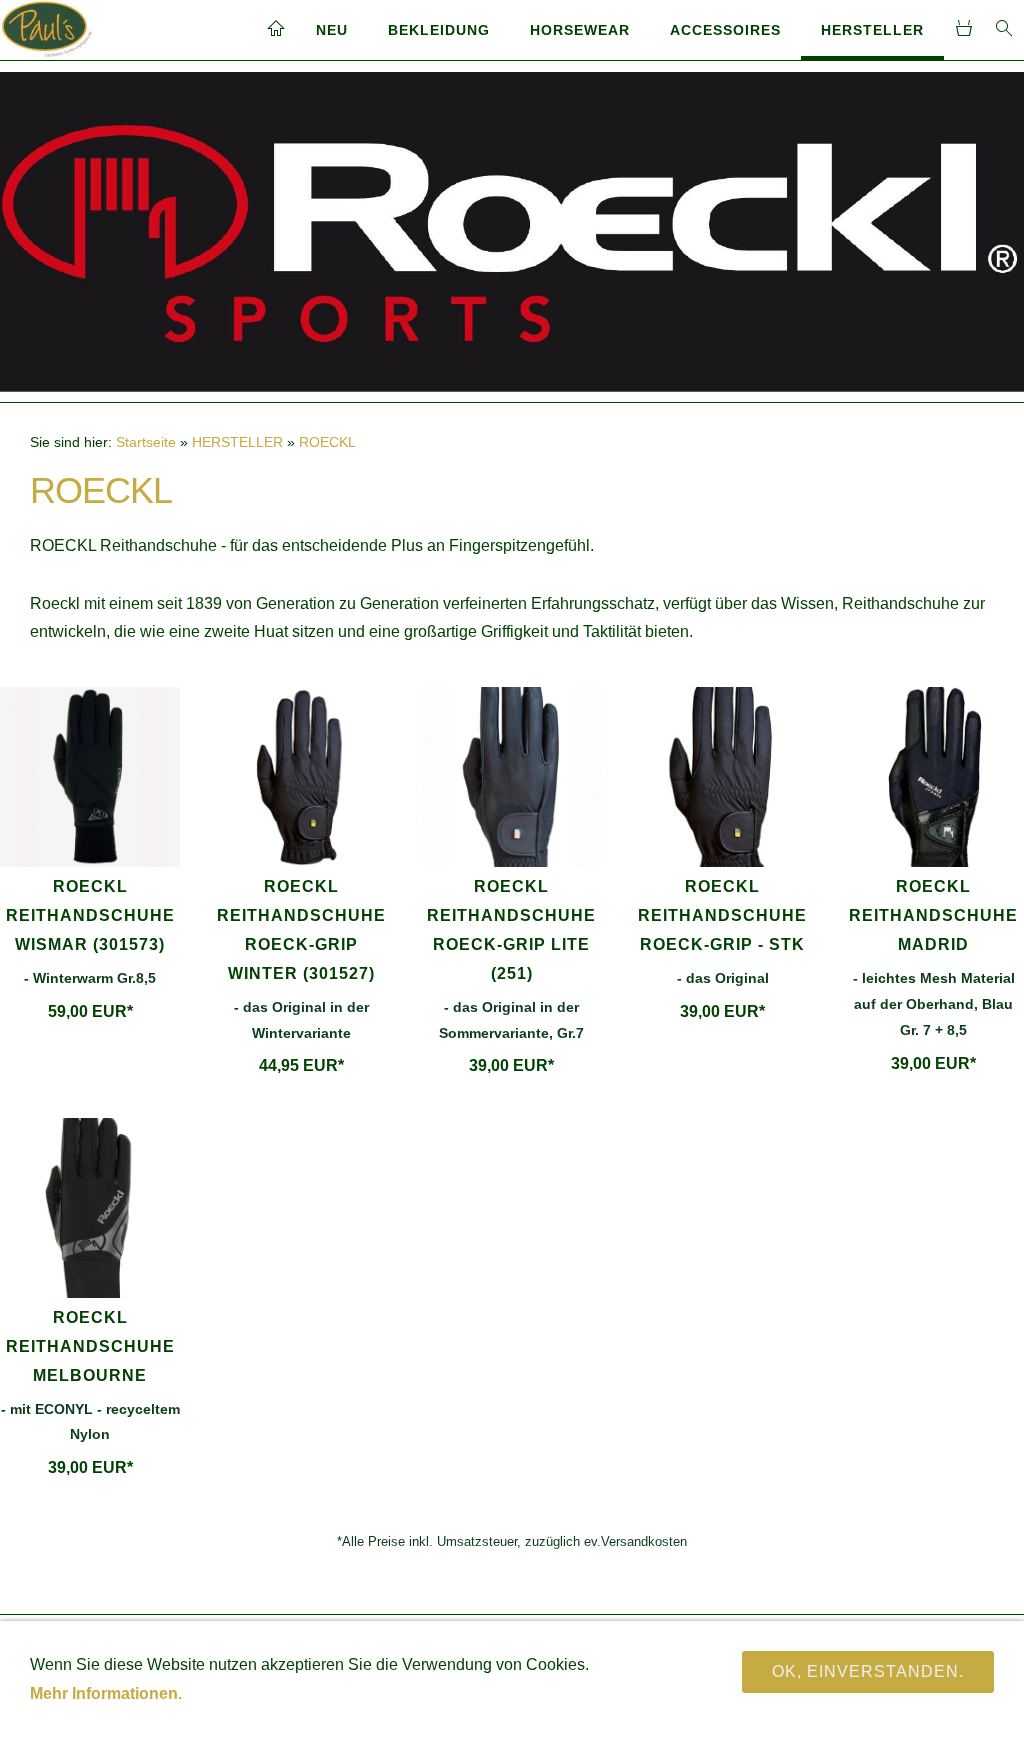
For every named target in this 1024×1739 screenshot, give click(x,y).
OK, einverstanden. (868, 1671)
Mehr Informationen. (106, 1693)
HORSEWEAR (580, 30)
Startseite (146, 442)
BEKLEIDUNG (439, 30)
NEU (332, 30)
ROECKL (327, 442)
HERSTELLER (872, 30)
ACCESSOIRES (725, 30)
